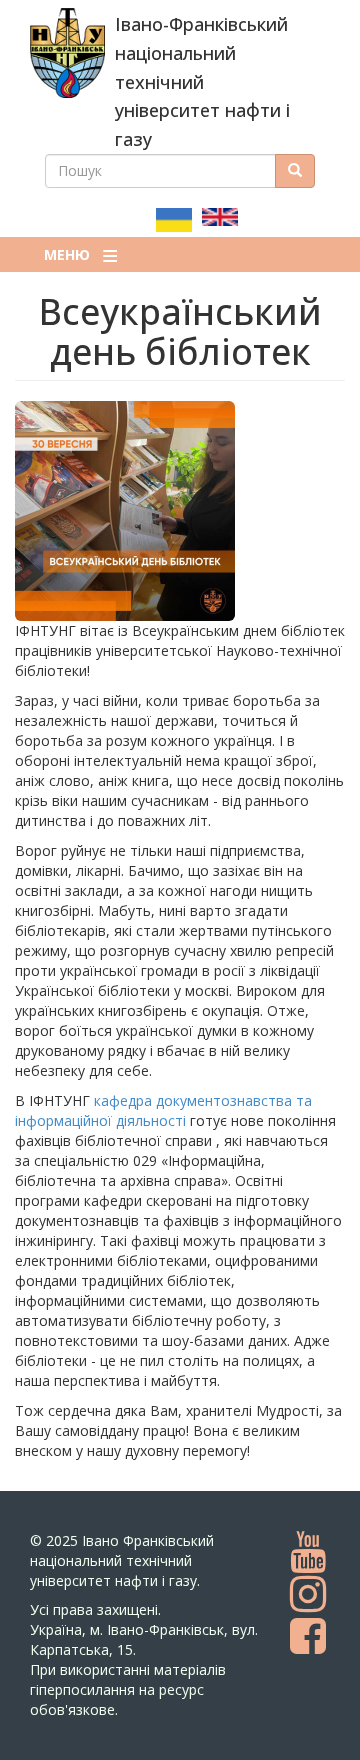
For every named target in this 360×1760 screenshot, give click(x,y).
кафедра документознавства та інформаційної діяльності (163, 1110)
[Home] (67, 53)
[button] (180, 511)
